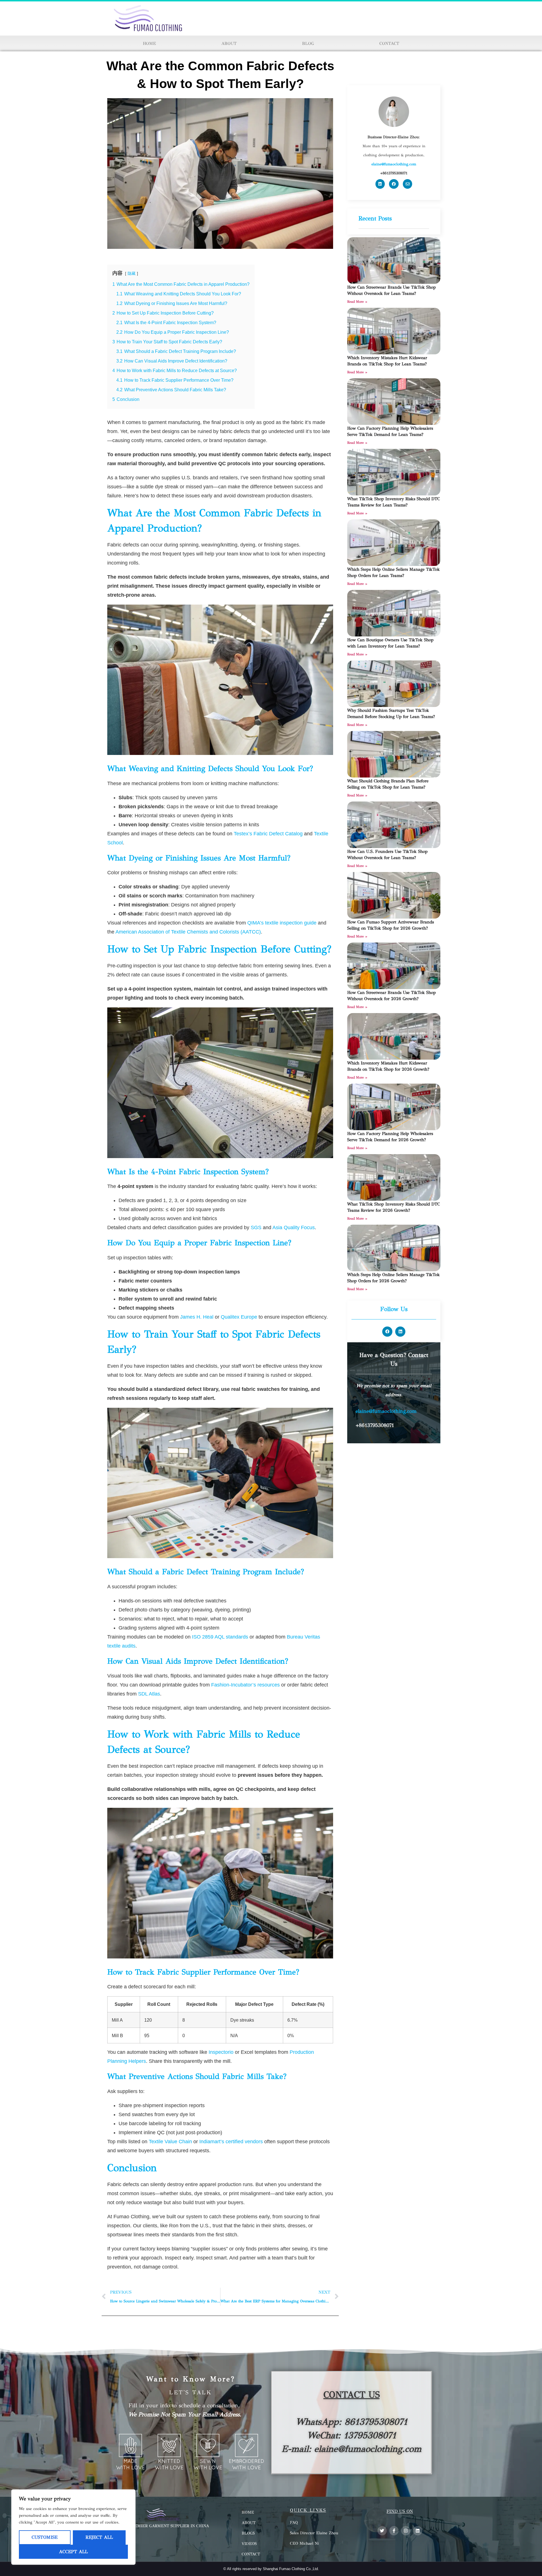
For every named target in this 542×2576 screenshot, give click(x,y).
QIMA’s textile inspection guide (282, 923)
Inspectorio (221, 2052)
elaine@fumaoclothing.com (386, 1411)
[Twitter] (382, 2531)
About (229, 43)
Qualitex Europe (239, 1317)
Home (149, 43)
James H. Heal (197, 1317)
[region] (73, 2527)
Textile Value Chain (170, 2142)
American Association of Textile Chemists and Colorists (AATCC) (188, 932)
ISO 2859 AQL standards (220, 1637)
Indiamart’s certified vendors (231, 2142)
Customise (45, 2537)
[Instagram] (406, 2531)
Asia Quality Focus (294, 1227)
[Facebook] (394, 184)
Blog (308, 43)
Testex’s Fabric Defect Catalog (268, 834)
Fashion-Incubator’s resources (245, 1685)
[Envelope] (408, 184)
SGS (256, 1227)
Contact (389, 43)
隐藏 (132, 273)
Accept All (73, 2552)
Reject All (99, 2537)
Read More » (357, 302)
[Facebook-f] (394, 2531)
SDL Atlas (149, 1694)
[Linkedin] (380, 184)
